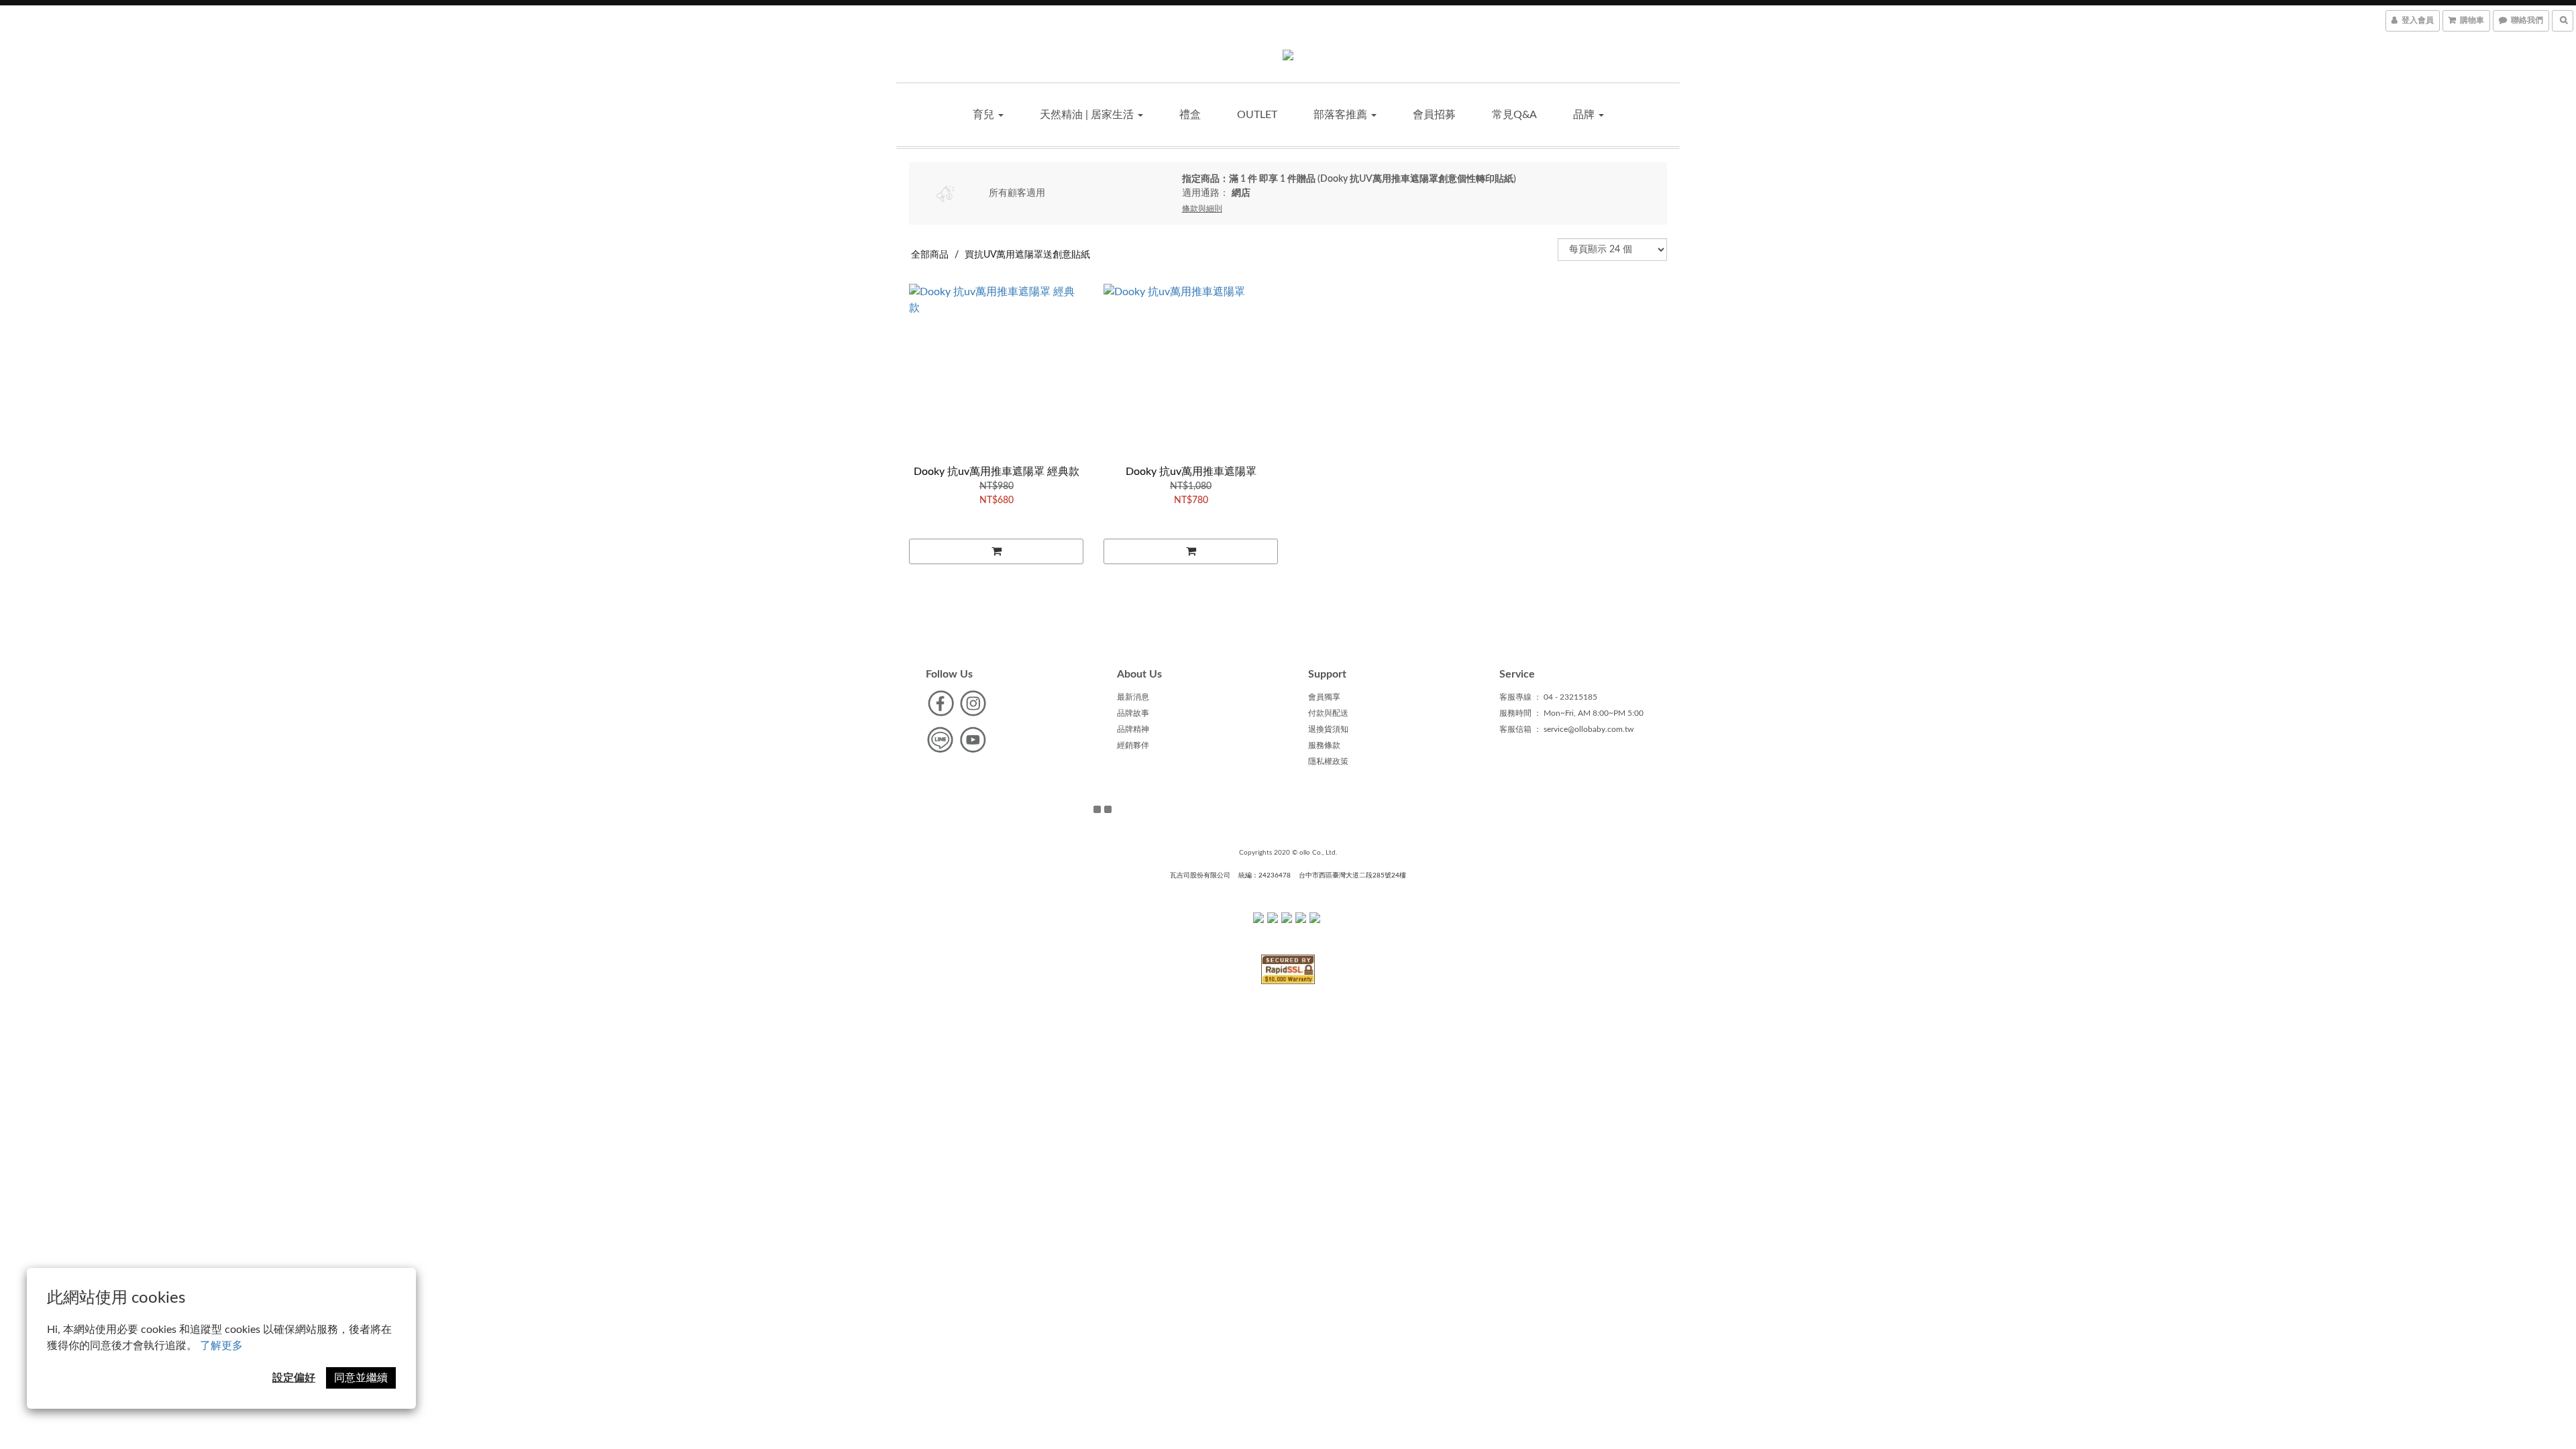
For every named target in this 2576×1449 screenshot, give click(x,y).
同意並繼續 (361, 1378)
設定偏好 (294, 1378)
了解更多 (221, 1346)
